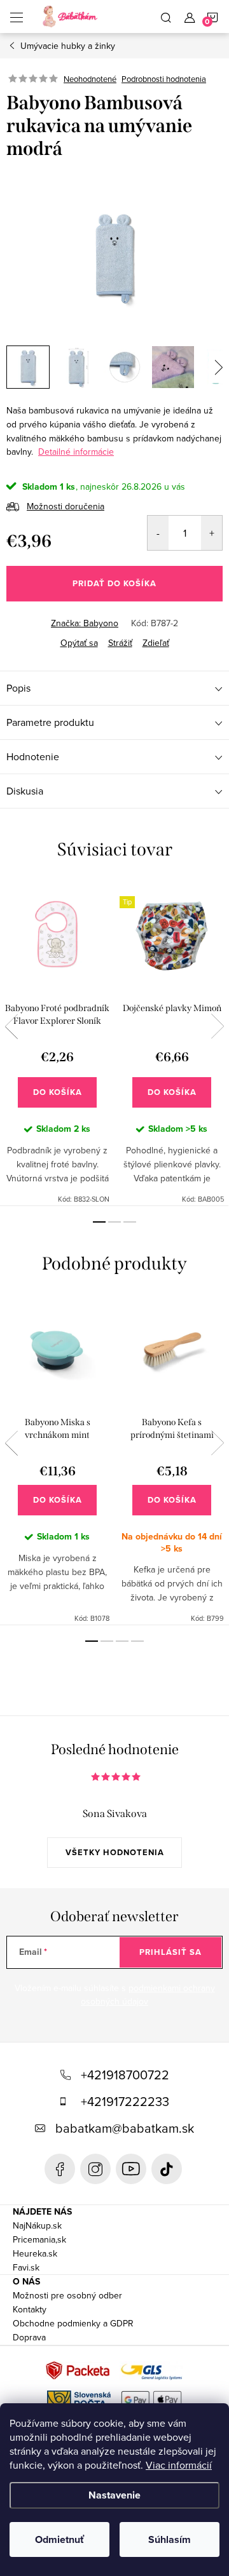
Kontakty (30, 2309)
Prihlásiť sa (170, 1952)
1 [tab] (99, 1222)
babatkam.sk (95, 2169)
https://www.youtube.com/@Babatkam (131, 2169)
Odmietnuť (59, 2539)
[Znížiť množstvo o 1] (158, 533)
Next (218, 1026)
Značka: (85, 623)
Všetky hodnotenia (115, 1852)
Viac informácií (179, 2465)
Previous (11, 1026)
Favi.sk (26, 2267)
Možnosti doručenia (66, 506)
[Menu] (17, 17)
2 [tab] (114, 1222)
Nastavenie (114, 2495)
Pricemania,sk (39, 2239)
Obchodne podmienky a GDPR (73, 2323)
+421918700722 (125, 2075)
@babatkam (167, 2169)
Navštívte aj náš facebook (60, 2169)
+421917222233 (125, 2101)
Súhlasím (170, 2539)
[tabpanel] (57, 1043)
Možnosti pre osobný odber (67, 2295)
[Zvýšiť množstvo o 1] (212, 533)
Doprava (29, 2337)
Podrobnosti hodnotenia (164, 79)
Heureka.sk (35, 2253)
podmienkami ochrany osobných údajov (148, 1995)
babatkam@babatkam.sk (125, 2128)
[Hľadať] (166, 17)
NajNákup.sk (37, 2225)
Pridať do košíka (114, 583)
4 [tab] (137, 1641)
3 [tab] (130, 1222)
